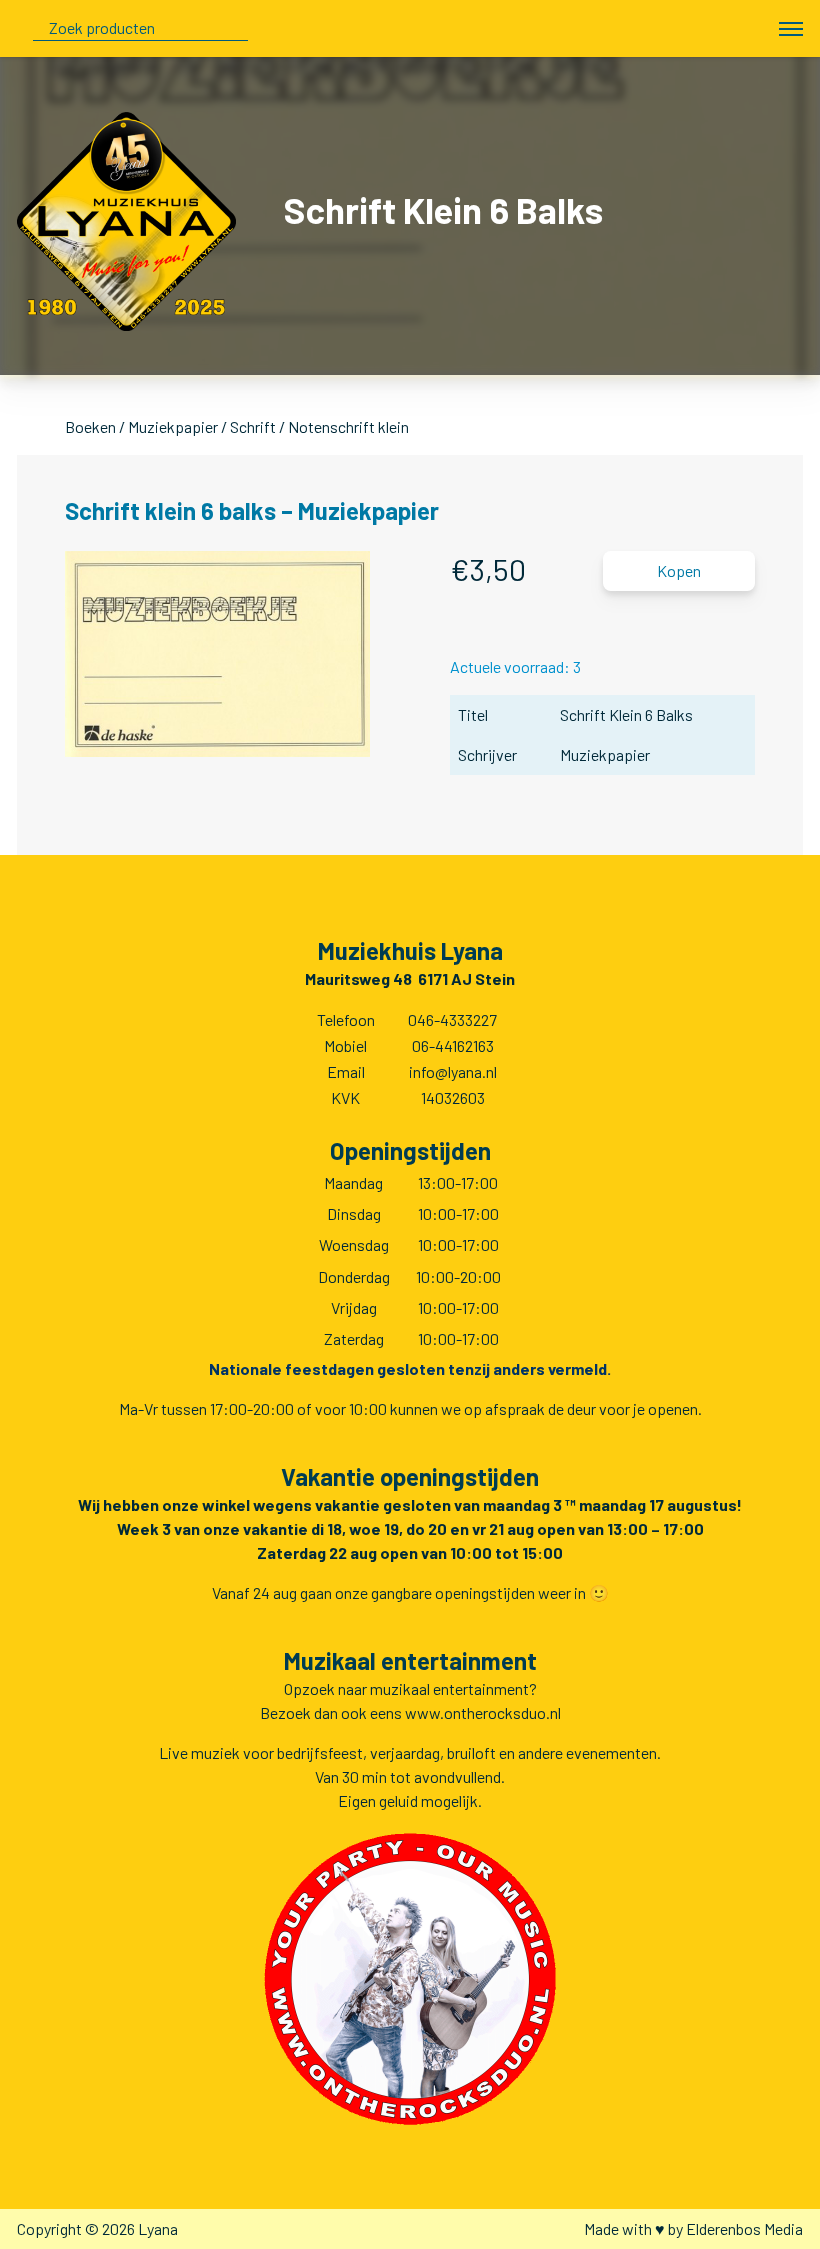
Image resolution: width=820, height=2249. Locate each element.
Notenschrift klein (348, 426)
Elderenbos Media (744, 2228)
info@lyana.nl (453, 1071)
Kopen (679, 570)
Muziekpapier (173, 426)
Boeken (90, 426)
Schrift (253, 426)
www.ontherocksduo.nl (483, 1712)
